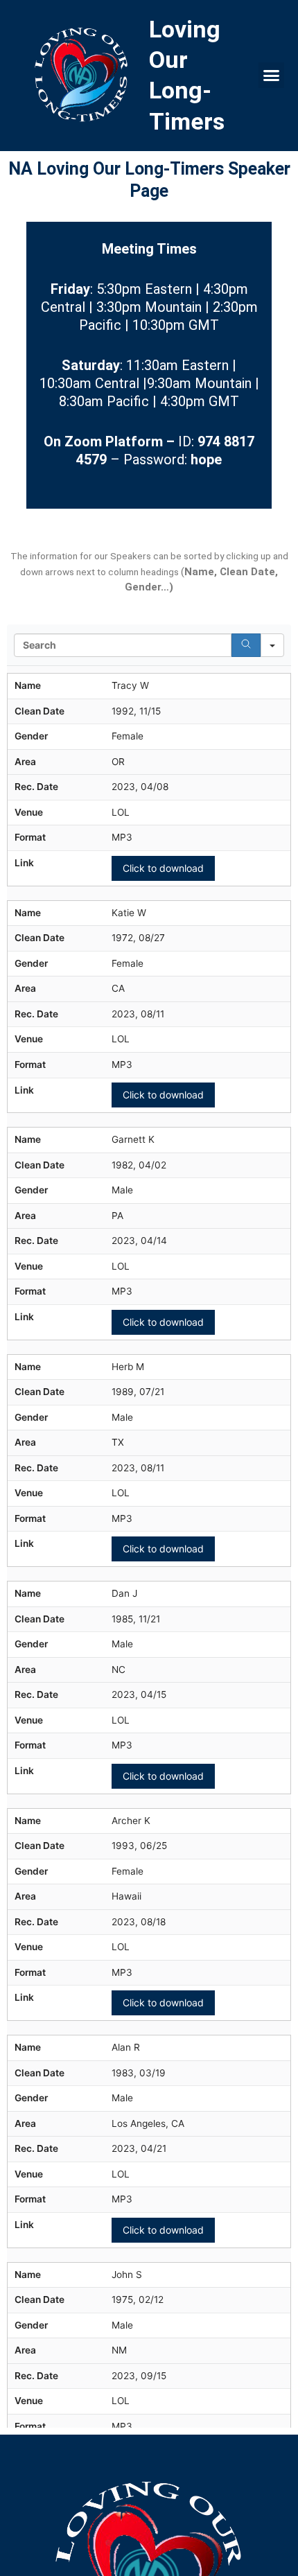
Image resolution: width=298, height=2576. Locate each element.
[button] (272, 76)
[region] (149, 1526)
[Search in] (272, 645)
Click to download (163, 868)
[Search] (246, 645)
